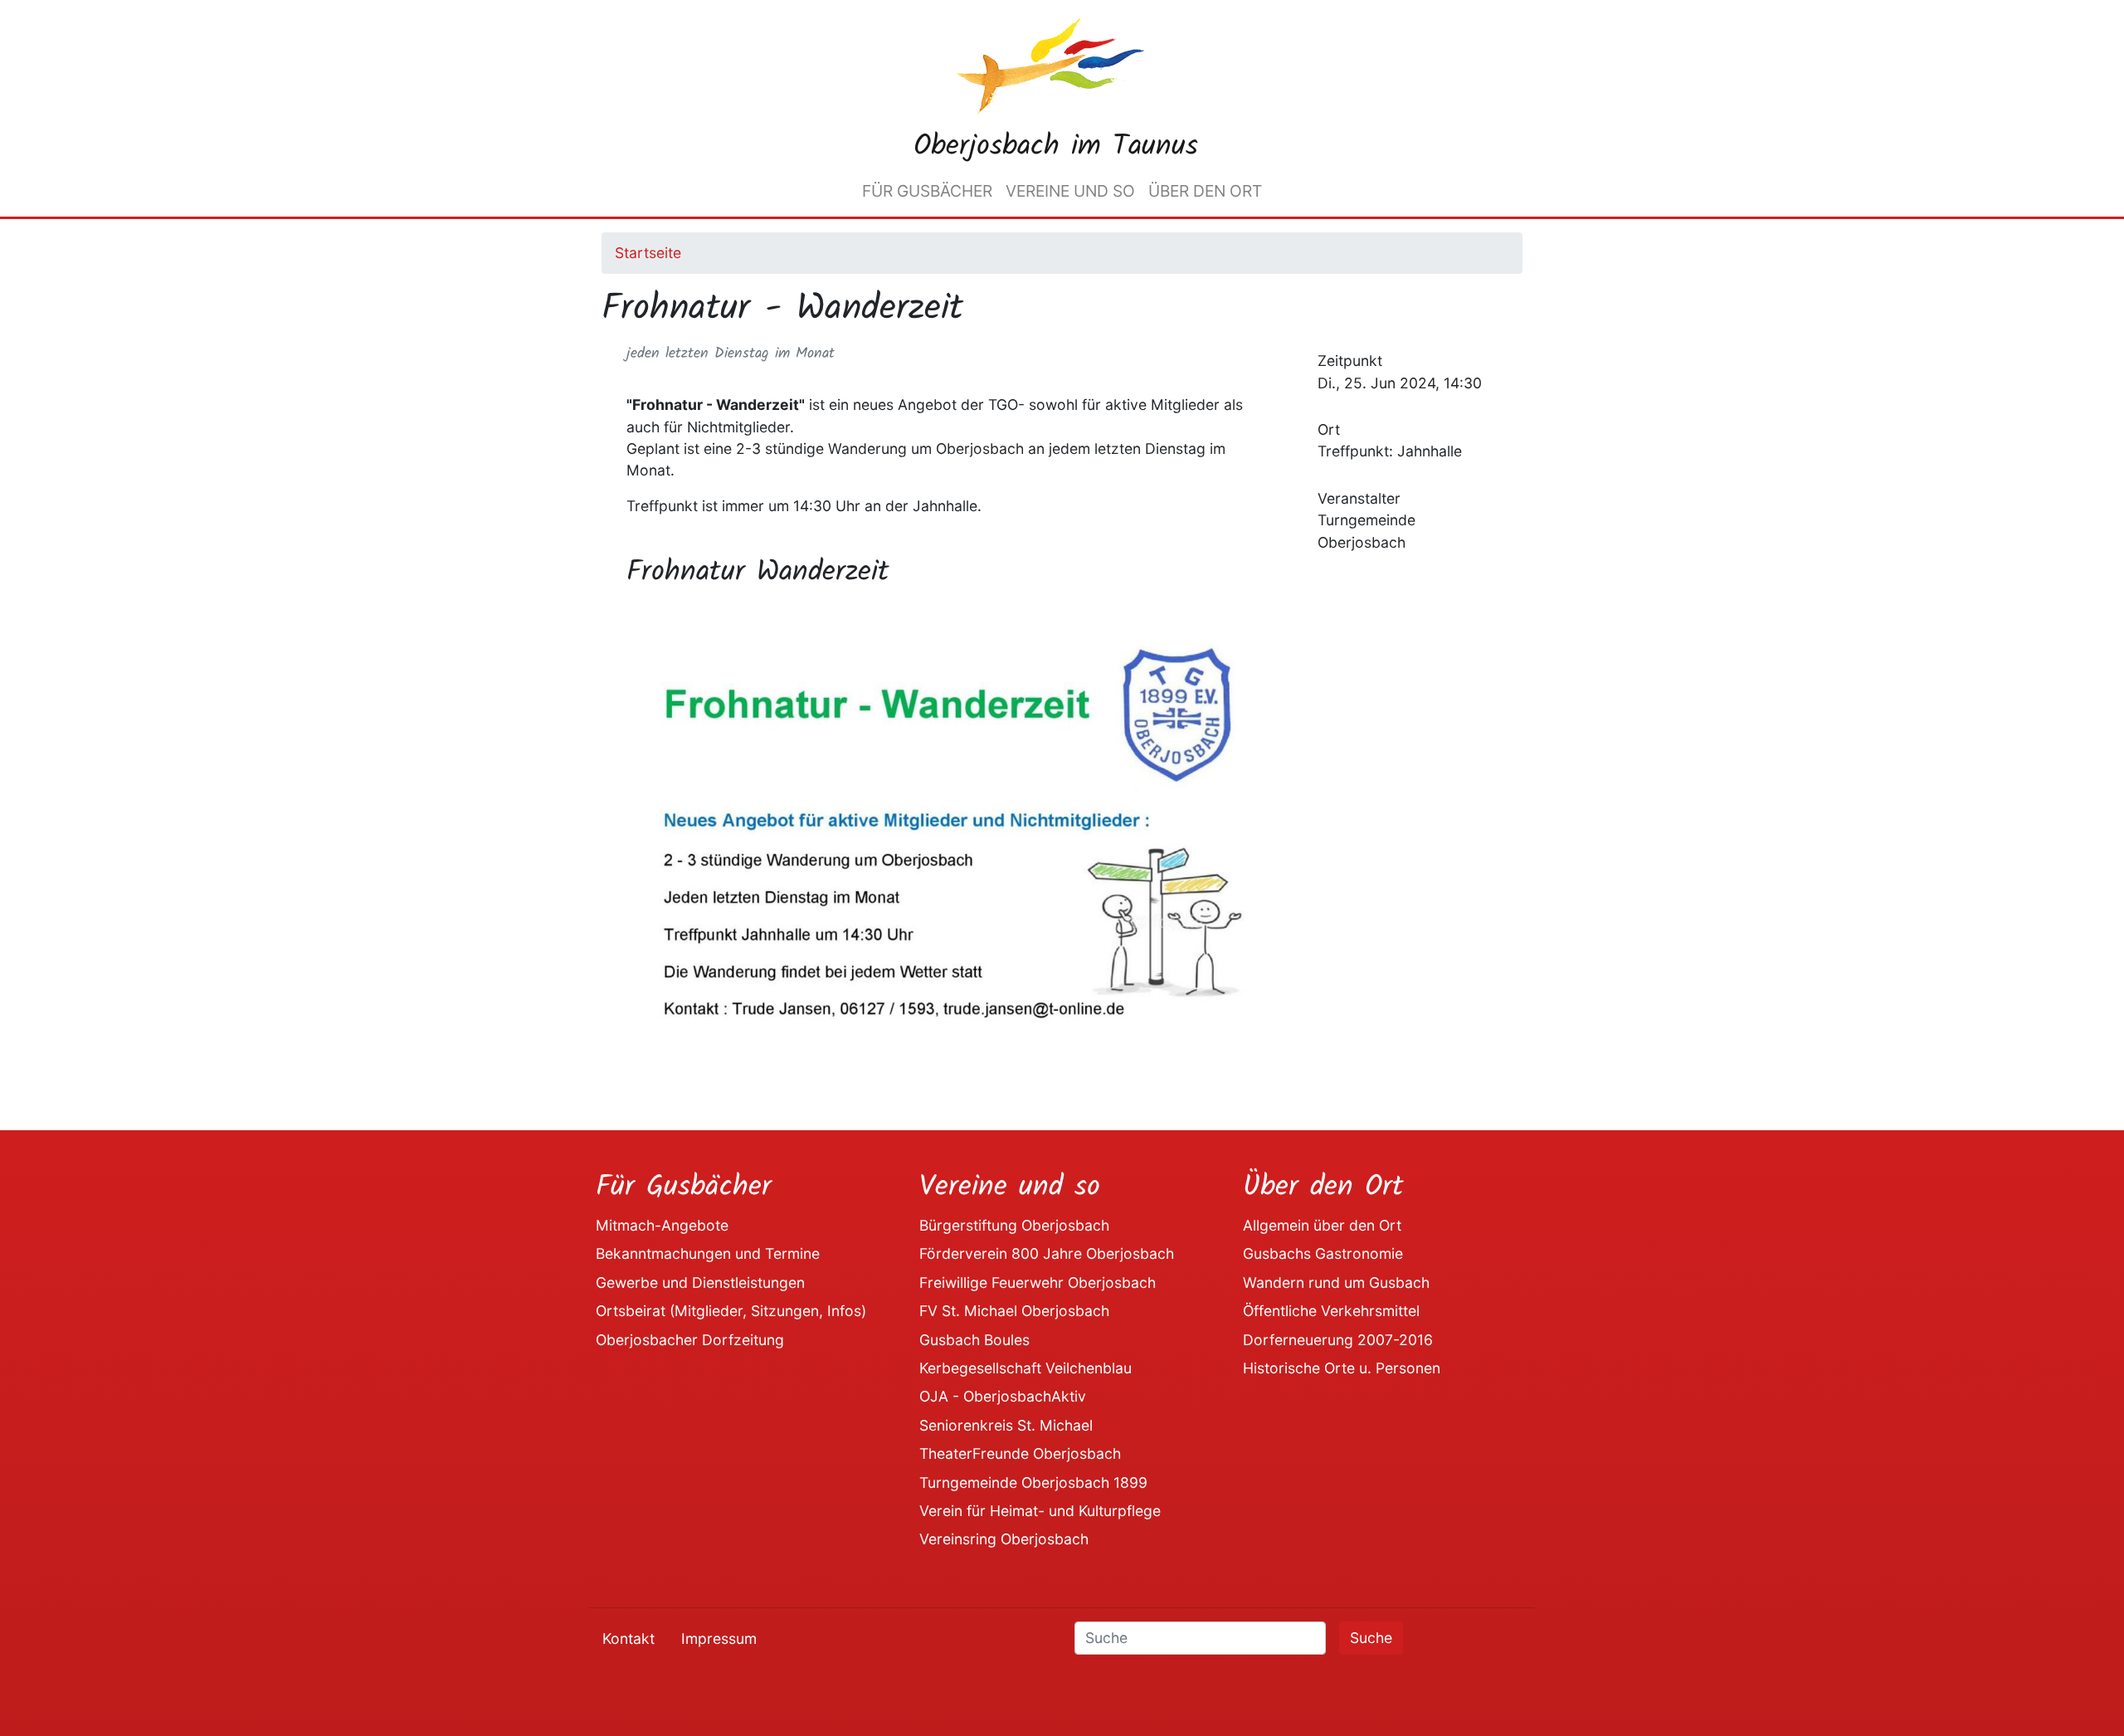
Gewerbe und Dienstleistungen (700, 1282)
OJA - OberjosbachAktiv (1003, 1396)
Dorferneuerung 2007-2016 (1338, 1340)
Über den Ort (1205, 191)
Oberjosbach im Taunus (1056, 147)
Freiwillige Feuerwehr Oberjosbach (1038, 1282)
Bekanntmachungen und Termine (708, 1253)
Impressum (719, 1638)
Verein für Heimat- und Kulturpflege (1040, 1511)
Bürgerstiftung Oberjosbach (1014, 1225)
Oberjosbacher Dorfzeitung (690, 1340)
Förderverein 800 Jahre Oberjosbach (1047, 1253)
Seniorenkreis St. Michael (1006, 1425)
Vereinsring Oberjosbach (1004, 1539)
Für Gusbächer (927, 191)
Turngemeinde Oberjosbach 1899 (1033, 1482)
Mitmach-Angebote (662, 1225)
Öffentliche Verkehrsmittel (1331, 1311)
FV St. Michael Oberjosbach (1014, 1311)
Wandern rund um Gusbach (1336, 1282)
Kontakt (628, 1638)
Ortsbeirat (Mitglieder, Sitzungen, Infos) (731, 1311)
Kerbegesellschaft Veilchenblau (1025, 1368)
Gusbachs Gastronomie (1323, 1253)
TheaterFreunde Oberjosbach (1020, 1453)
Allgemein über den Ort (1322, 1225)
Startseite (648, 253)
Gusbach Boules (974, 1340)
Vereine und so (1070, 191)
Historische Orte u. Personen (1342, 1368)
